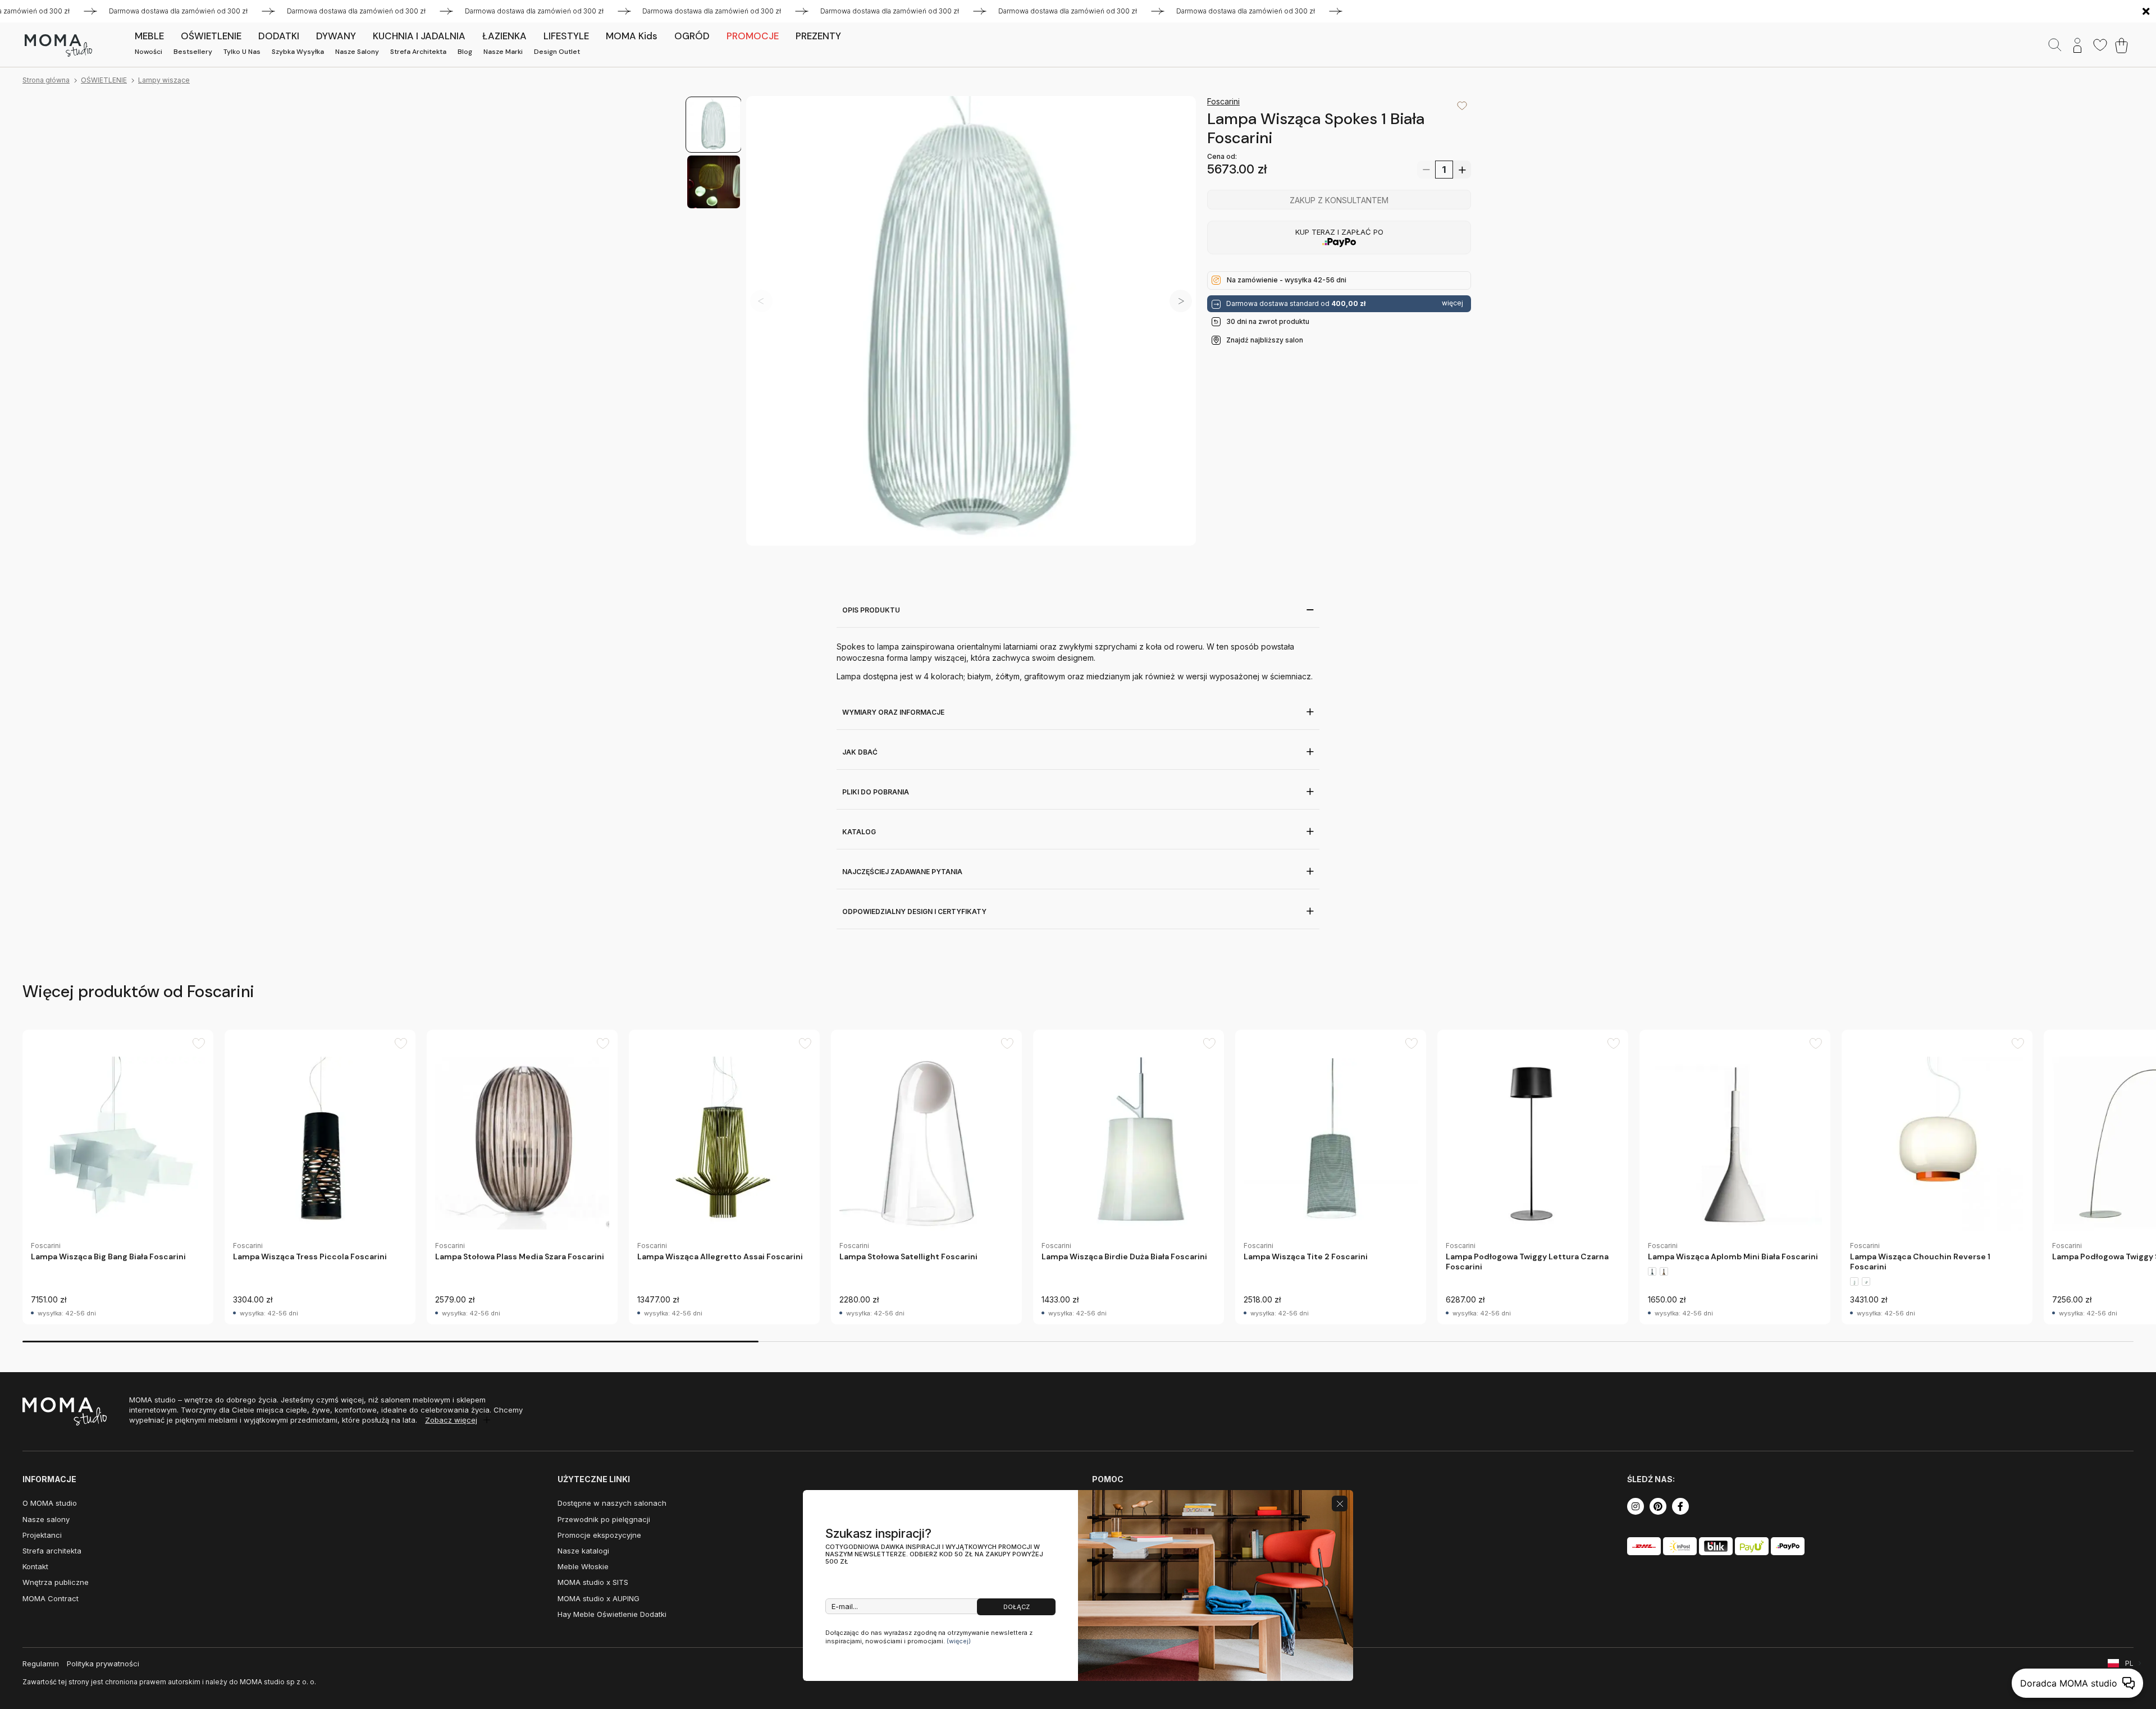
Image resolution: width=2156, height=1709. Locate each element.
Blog (465, 52)
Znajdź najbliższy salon (1265, 339)
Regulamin (41, 1664)
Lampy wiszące (164, 80)
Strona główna (46, 80)
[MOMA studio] (58, 45)
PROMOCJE (753, 36)
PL (2129, 1663)
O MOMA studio (50, 1503)
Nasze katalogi (583, 1551)
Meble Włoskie (583, 1566)
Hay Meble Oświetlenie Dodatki (612, 1614)
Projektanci (42, 1535)
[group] (118, 1177)
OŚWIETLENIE (104, 80)
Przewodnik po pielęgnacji (604, 1519)
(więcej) (959, 1641)
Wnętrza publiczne (56, 1582)
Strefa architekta (418, 52)
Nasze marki (503, 52)
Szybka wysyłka (298, 52)
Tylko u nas (242, 52)
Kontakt (35, 1566)
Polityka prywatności (103, 1664)
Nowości (149, 52)
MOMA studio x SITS (593, 1582)
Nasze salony (357, 52)
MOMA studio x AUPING (599, 1598)
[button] (1181, 301)
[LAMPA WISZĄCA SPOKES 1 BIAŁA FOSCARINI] (971, 321)
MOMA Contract (51, 1598)
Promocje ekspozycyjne (599, 1535)
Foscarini (1223, 101)
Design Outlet (557, 52)
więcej (1452, 303)
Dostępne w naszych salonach (612, 1503)
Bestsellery (193, 52)
